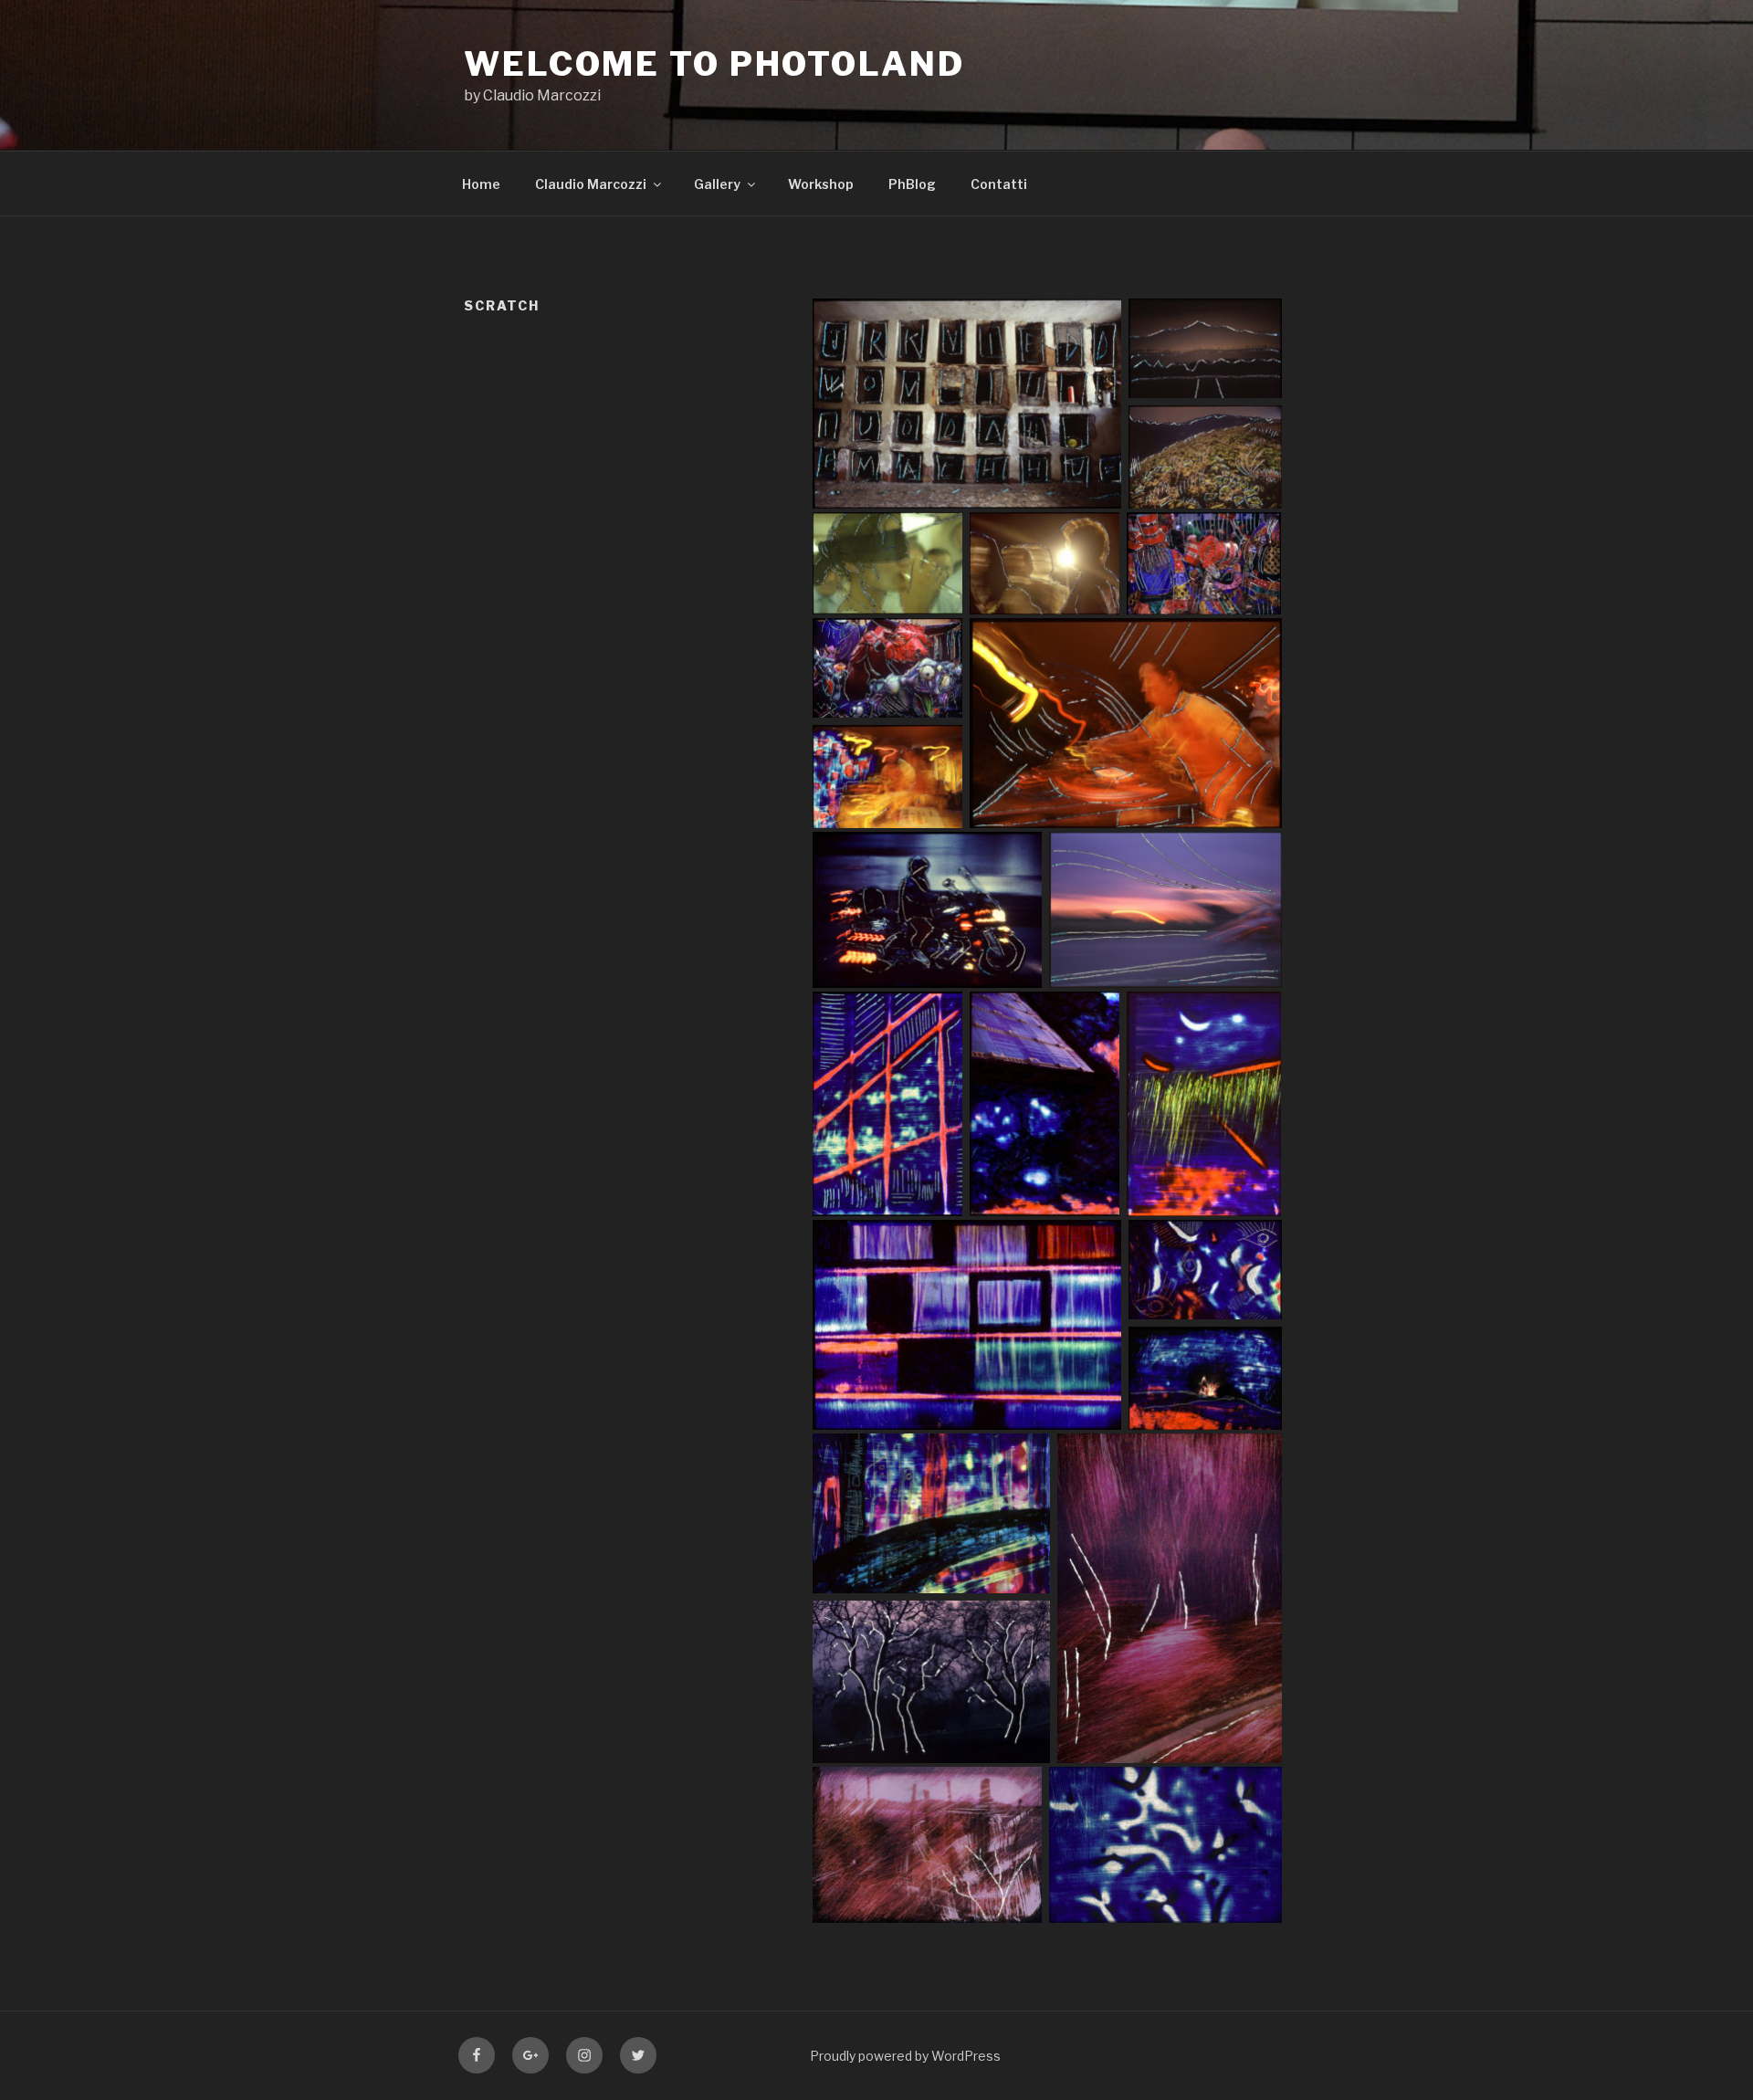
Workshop (821, 184)
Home (481, 184)
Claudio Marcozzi (591, 184)
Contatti (999, 184)
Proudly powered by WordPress (905, 2056)
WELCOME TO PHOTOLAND (714, 64)
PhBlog (912, 184)
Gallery (717, 184)
